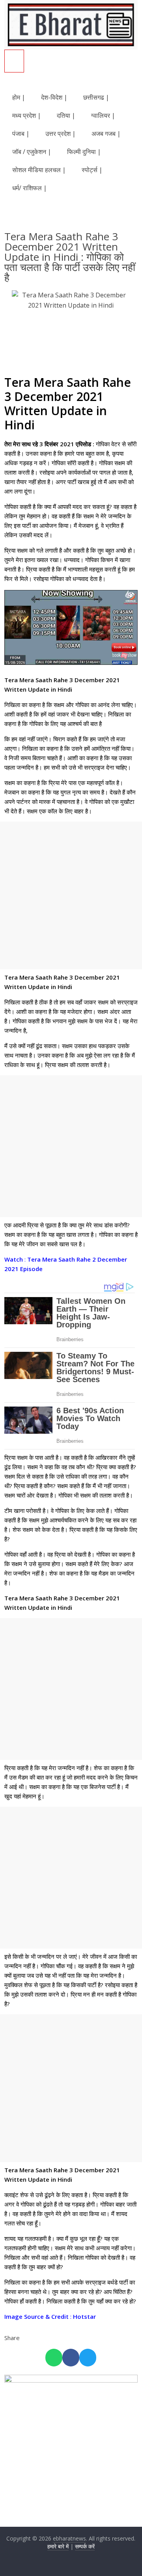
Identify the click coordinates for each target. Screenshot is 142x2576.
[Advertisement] (71, 895)
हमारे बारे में (58, 2546)
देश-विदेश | (54, 97)
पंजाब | (21, 134)
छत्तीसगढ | (96, 97)
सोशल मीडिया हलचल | (39, 170)
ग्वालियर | (103, 115)
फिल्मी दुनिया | (84, 152)
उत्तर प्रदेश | (61, 134)
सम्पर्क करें (85, 2546)
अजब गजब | (106, 134)
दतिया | (66, 115)
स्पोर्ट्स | (92, 170)
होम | (19, 97)
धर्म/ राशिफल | (30, 188)
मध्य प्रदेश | (27, 115)
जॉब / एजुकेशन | (32, 152)
